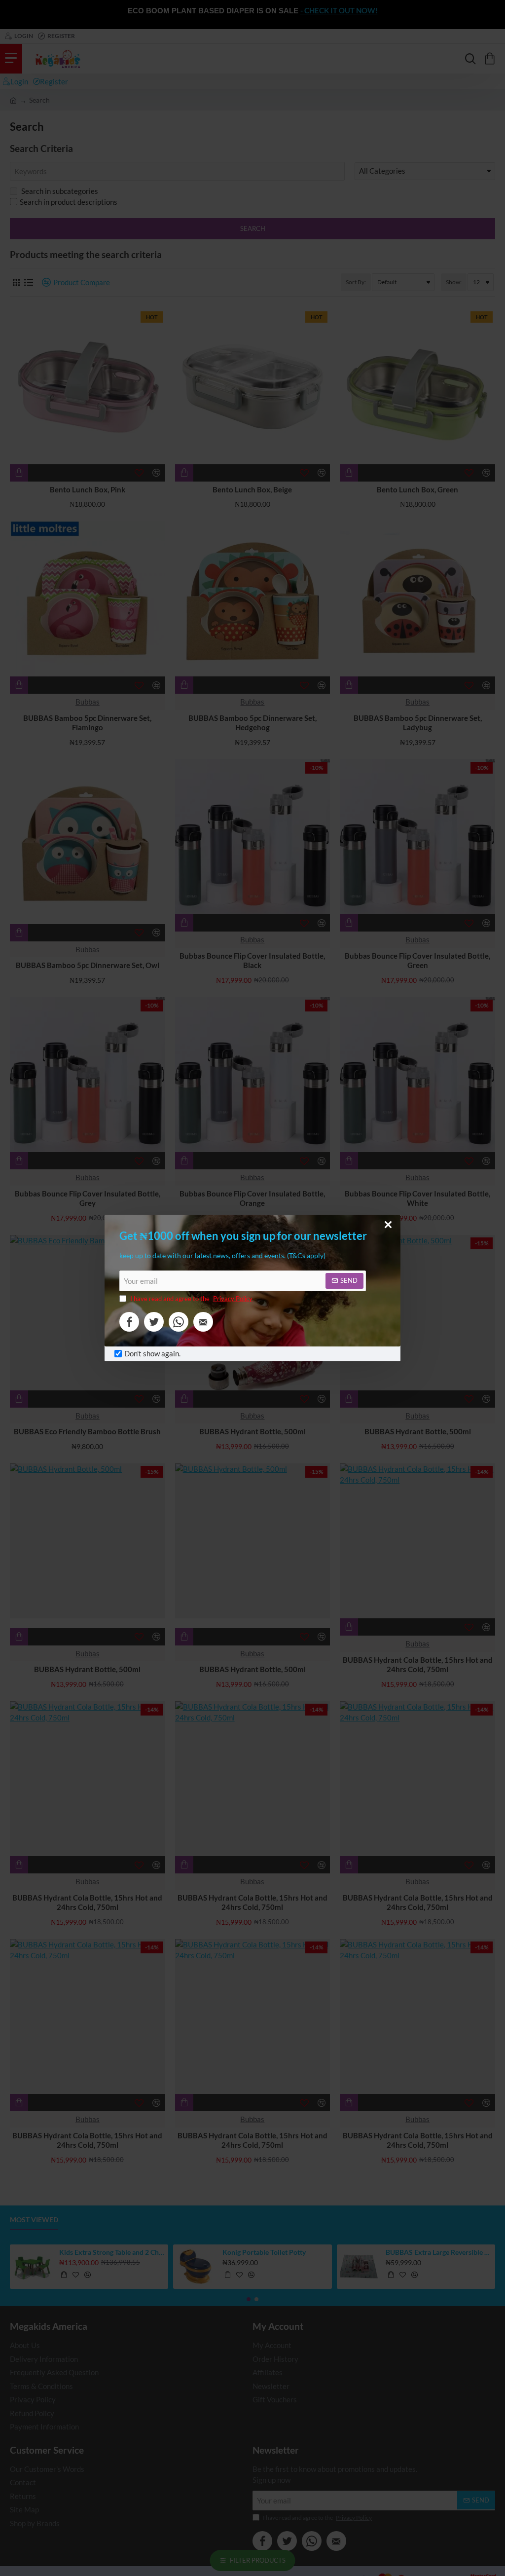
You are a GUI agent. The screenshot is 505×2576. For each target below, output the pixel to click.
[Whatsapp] (179, 1322)
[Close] (388, 1225)
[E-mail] (203, 1322)
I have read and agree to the (191, 1299)
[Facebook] (129, 1322)
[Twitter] (154, 1322)
